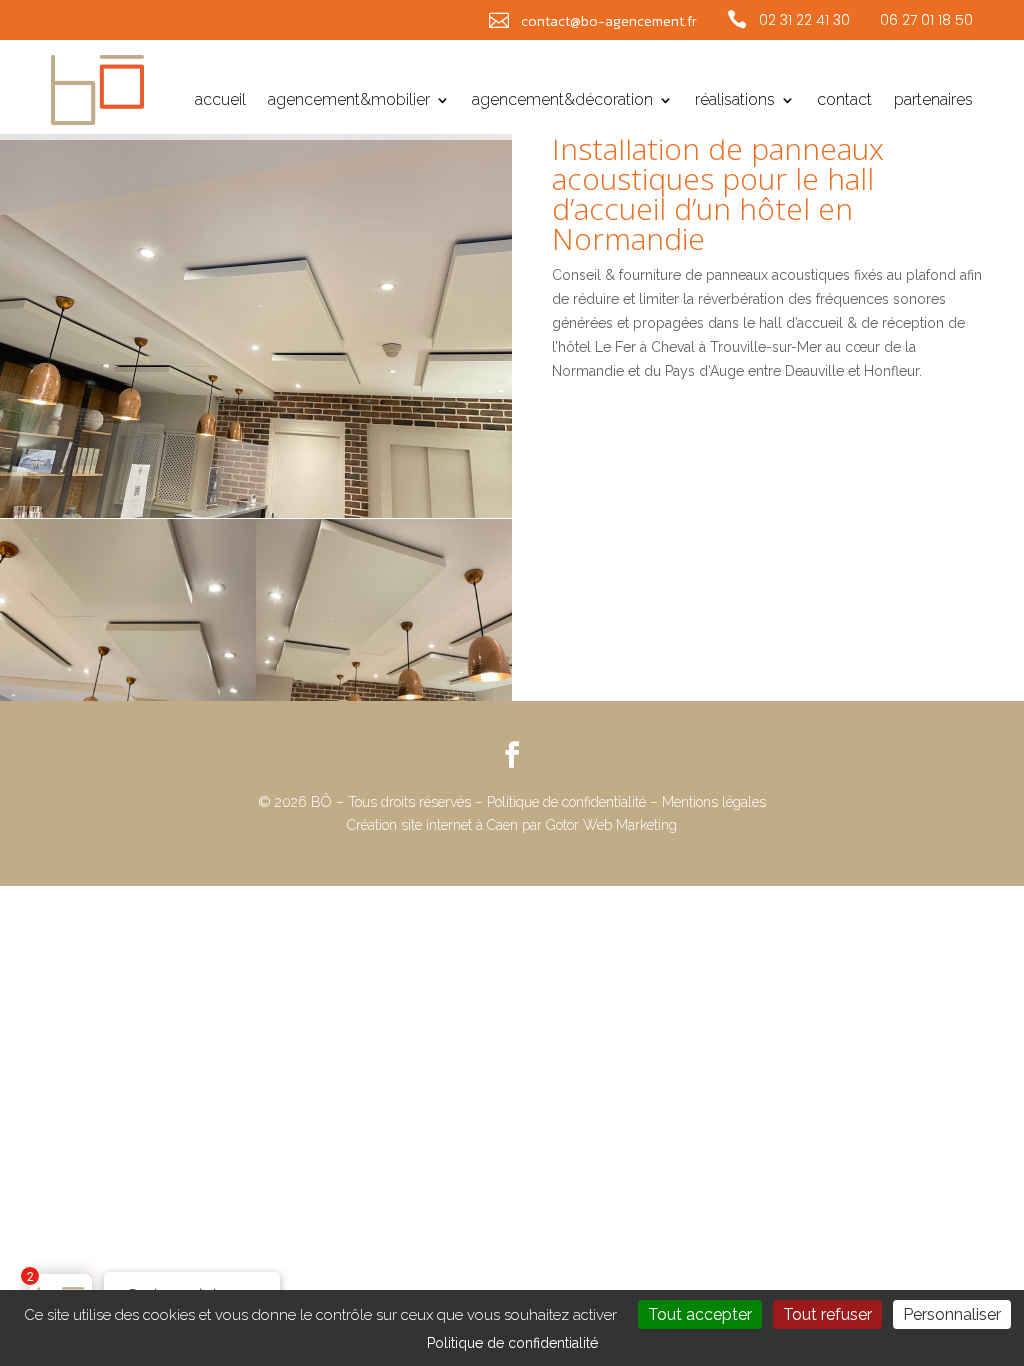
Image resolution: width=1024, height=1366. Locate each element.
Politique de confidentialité (566, 802)
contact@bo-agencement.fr (609, 21)
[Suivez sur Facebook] (512, 755)
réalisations (735, 101)
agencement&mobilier (349, 101)
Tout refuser (827, 1314)
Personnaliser (952, 1314)
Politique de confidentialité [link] (512, 1343)
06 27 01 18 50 (926, 20)
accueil (220, 101)
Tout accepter (700, 1314)
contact (844, 101)
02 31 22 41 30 (804, 20)
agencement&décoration (562, 101)
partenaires (933, 101)
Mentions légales (714, 802)
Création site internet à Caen (434, 825)
